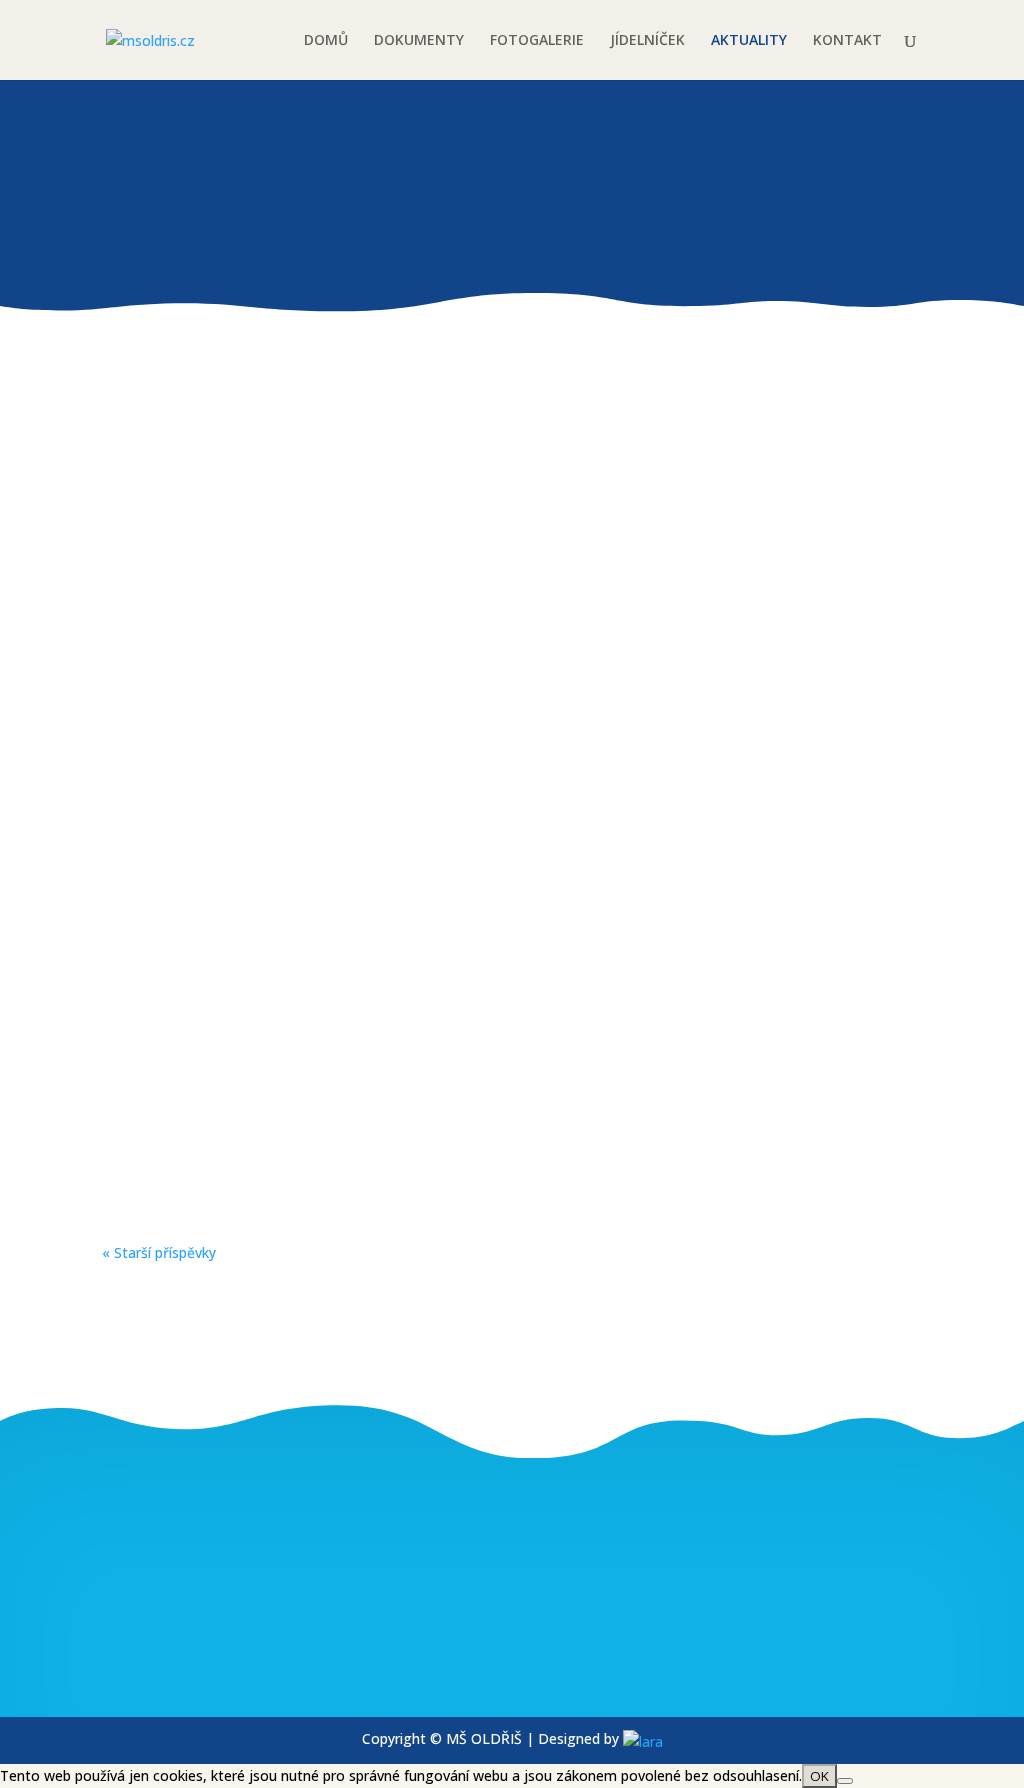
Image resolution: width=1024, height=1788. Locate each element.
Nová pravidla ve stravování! (250, 463)
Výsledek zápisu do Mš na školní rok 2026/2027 (328, 1070)
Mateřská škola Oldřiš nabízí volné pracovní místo (345, 665)
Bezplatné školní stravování (247, 868)
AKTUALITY (749, 41)
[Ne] (845, 1781)
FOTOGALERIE (537, 41)
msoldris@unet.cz (209, 1662)
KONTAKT (847, 41)
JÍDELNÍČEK (647, 41)
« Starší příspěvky (159, 1252)
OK (819, 1776)
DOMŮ (326, 41)
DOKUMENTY (419, 41)
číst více (155, 561)
